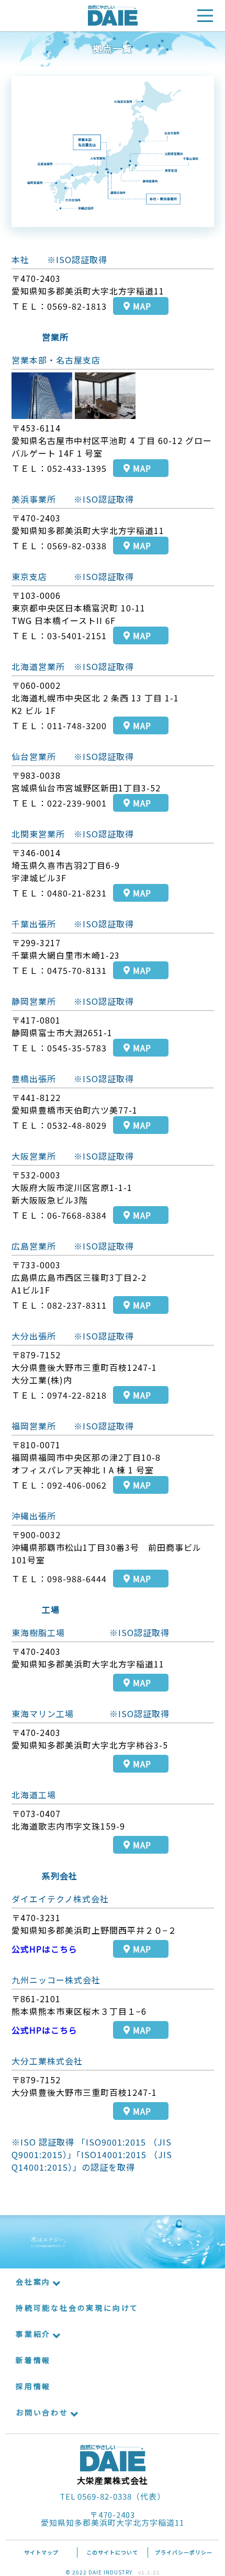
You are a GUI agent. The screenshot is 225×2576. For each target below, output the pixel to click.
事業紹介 (33, 2334)
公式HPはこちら (44, 1949)
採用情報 (33, 2386)
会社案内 (33, 2282)
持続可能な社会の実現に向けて (77, 2308)
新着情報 (33, 2360)
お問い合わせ (42, 2412)
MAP (142, 306)
